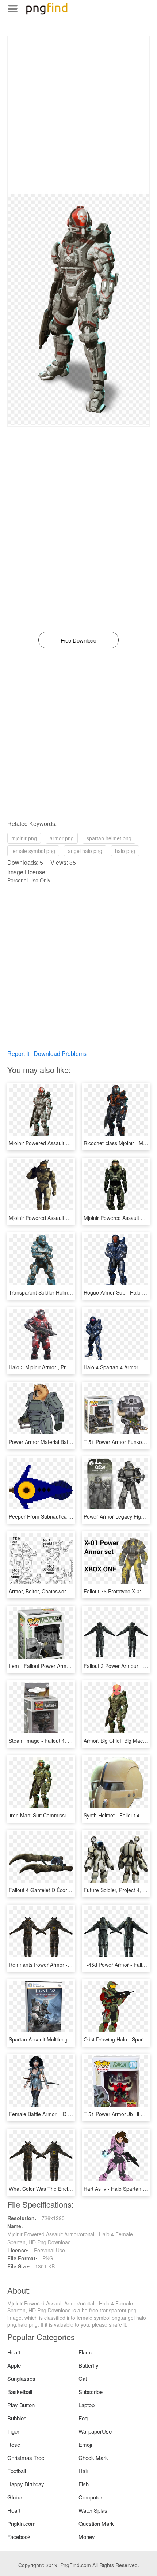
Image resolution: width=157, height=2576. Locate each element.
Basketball (20, 2392)
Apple (14, 2365)
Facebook (19, 2537)
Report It (18, 1054)
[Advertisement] (78, 115)
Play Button (21, 2405)
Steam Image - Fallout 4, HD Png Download (59, 1741)
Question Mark (96, 2523)
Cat (83, 2378)
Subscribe (91, 2392)
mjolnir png (24, 838)
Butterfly (89, 2365)
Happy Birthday (26, 2484)
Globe (14, 2497)
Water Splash (94, 2510)
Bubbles (17, 2418)
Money (87, 2537)
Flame (86, 2352)
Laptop (87, 2405)
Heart (14, 2352)
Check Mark (93, 2458)
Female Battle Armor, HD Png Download (55, 2114)
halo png (125, 851)
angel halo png (85, 851)
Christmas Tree (26, 2458)
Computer (90, 2497)
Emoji (85, 2444)
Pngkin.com (22, 2523)
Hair (83, 2471)
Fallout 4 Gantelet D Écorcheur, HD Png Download (67, 1890)
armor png (62, 838)
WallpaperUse (95, 2431)
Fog (83, 2418)
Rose (14, 2444)
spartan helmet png (109, 838)
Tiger (13, 2431)
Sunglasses (21, 2378)
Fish (84, 2484)
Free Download (78, 640)
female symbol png (33, 851)
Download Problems (60, 1054)
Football (17, 2471)
